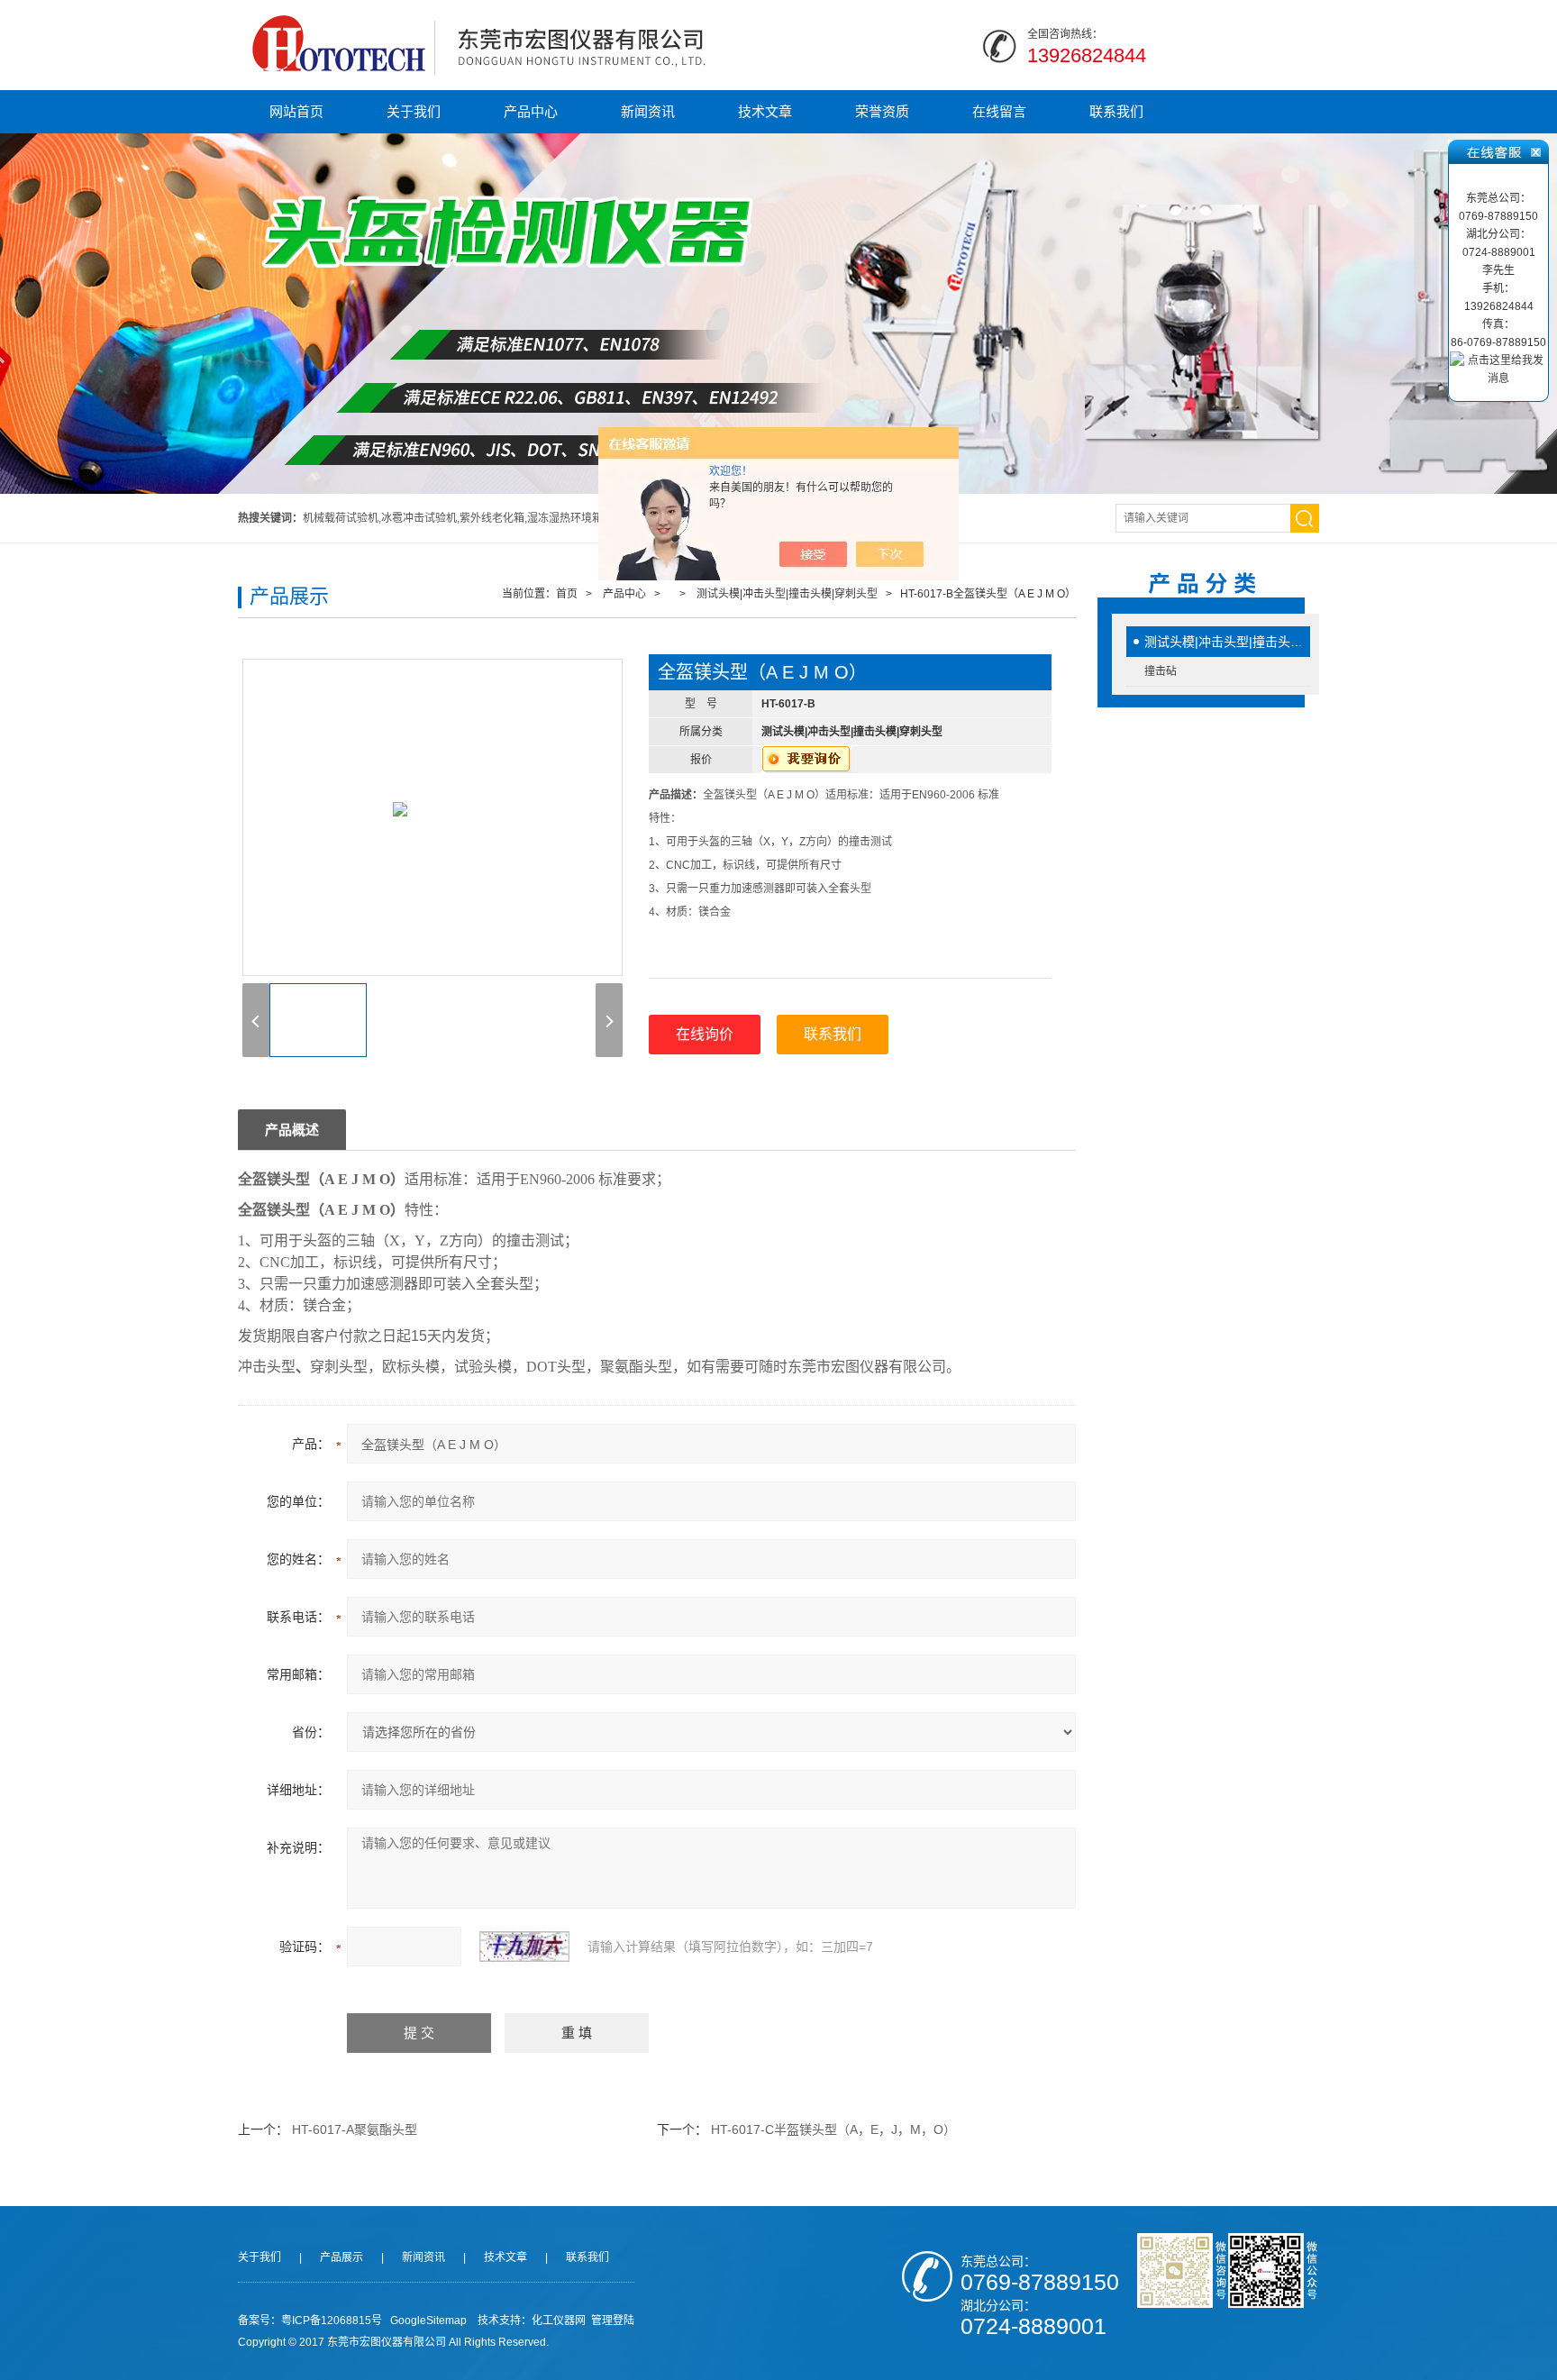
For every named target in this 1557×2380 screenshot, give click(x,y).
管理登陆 (613, 2321)
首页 (567, 594)
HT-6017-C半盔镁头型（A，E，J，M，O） (833, 2129)
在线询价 (705, 1034)
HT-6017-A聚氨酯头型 (355, 2129)
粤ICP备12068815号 (332, 2321)
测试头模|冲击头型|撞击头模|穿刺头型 (1227, 642)
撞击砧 (1161, 671)
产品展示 (341, 2257)
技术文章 (765, 111)
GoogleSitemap (428, 2321)
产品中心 (531, 111)
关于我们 (414, 111)
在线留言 (999, 111)
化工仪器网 (559, 2321)
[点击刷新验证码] (524, 1947)
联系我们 (1116, 111)
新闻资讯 (648, 111)
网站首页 (296, 111)
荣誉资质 (882, 111)
